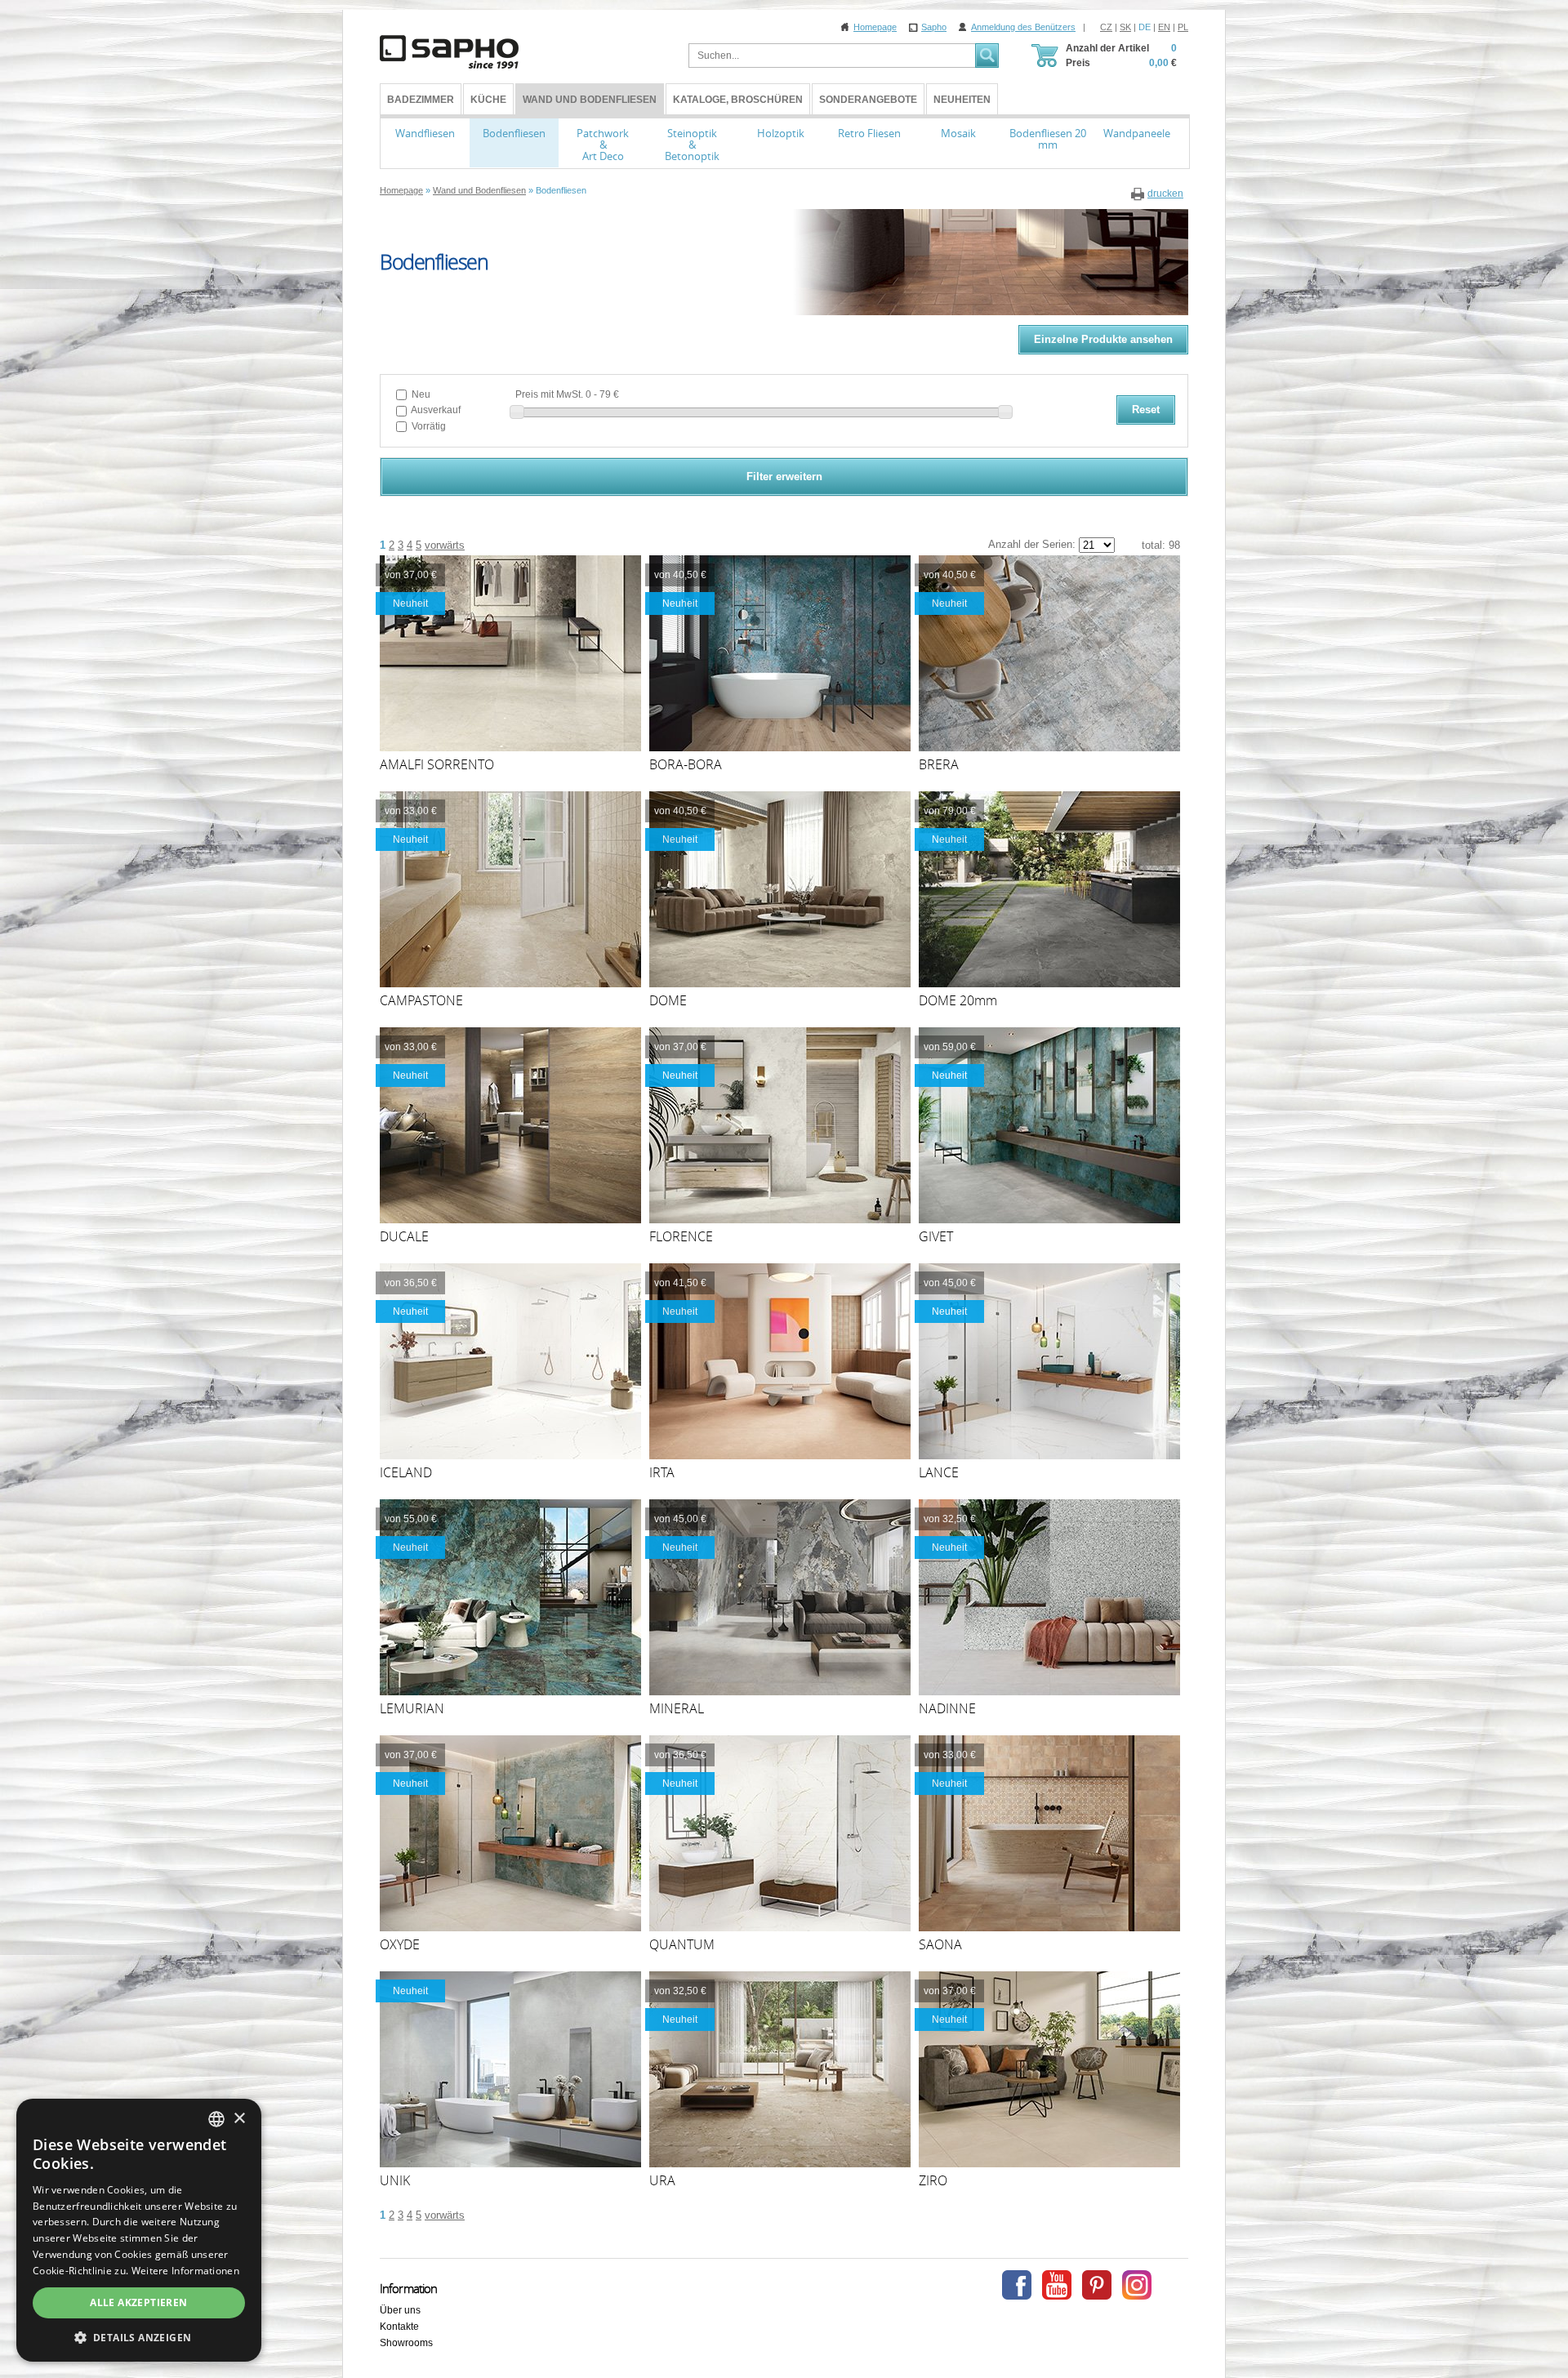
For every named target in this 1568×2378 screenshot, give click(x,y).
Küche (488, 100)
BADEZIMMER (421, 100)
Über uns (400, 2310)
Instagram (1137, 2285)
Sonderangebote (868, 100)
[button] (139, 2337)
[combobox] (216, 2119)
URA (662, 2180)
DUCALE (404, 1236)
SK (1125, 27)
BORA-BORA (686, 764)
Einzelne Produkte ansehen (1103, 339)
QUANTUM (682, 1944)
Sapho (934, 27)
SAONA (940, 1944)
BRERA (939, 764)
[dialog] (139, 2230)
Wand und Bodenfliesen (590, 100)
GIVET (936, 1236)
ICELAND (406, 1472)
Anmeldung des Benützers (1023, 27)
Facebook (1017, 2285)
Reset (1146, 410)
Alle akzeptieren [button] (138, 2302)
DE (1145, 27)
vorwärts (445, 545)
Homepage (875, 27)
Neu (420, 394)
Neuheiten (962, 100)
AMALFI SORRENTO (437, 764)
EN (1164, 27)
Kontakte (399, 2327)
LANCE (939, 1472)
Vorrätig (428, 426)
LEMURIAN (412, 1708)
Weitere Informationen (185, 2271)
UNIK (395, 2180)
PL (1183, 27)
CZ (1106, 27)
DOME (668, 1000)
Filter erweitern (784, 476)
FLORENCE (681, 1236)
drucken (1165, 194)
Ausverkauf (435, 410)
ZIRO (933, 2180)
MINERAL (677, 1708)
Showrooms (406, 2343)
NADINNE (947, 1708)
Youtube (1057, 2285)
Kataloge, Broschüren (738, 100)
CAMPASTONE (421, 1000)
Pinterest (1097, 2285)
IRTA (662, 1472)
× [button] (239, 2119)
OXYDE (400, 1944)
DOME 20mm (958, 1000)
